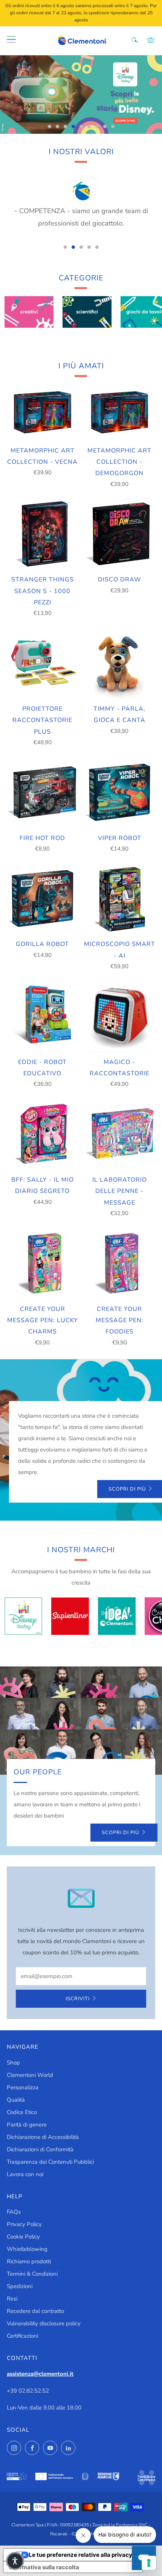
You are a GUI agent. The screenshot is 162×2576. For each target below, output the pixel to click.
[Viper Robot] (120, 792)
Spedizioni (20, 2286)
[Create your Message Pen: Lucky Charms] (43, 1263)
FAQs (14, 2212)
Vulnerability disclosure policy (44, 2323)
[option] (81, 95)
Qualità (16, 2100)
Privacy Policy (24, 2224)
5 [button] (81, 126)
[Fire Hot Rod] (43, 792)
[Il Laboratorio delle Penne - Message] (120, 1134)
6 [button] (89, 126)
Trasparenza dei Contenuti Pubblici (50, 2162)
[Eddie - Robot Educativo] (43, 1016)
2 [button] (57, 126)
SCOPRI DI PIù (120, 1833)
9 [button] (113, 126)
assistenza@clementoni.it (40, 2374)
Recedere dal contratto (35, 2311)
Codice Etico (22, 2112)
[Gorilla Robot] (43, 899)
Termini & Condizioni (32, 2274)
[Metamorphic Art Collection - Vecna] (43, 412)
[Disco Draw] (120, 534)
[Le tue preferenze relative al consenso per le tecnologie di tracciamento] (149, 2563)
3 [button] (65, 126)
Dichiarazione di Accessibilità (43, 2137)
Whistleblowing (27, 2249)
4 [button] (73, 126)
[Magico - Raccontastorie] (120, 1016)
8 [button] (105, 126)
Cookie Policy (23, 2237)
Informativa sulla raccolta (44, 2567)
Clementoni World (30, 2075)
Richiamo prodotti (29, 2261)
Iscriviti (78, 1999)
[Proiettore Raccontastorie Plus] (43, 663)
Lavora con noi (25, 2174)
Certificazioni (22, 2336)
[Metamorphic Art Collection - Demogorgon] (120, 412)
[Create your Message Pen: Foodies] (120, 1263)
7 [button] (97, 126)
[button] (15, 2561)
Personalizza (23, 2087)
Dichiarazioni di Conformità (40, 2149)
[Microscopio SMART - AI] (120, 899)
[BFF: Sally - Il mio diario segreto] (43, 1134)
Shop (13, 2063)
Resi (12, 2299)
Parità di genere (27, 2125)
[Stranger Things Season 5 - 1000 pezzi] (43, 534)
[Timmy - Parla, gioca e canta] (120, 663)
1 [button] (50, 126)
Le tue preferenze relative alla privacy (80, 2555)
